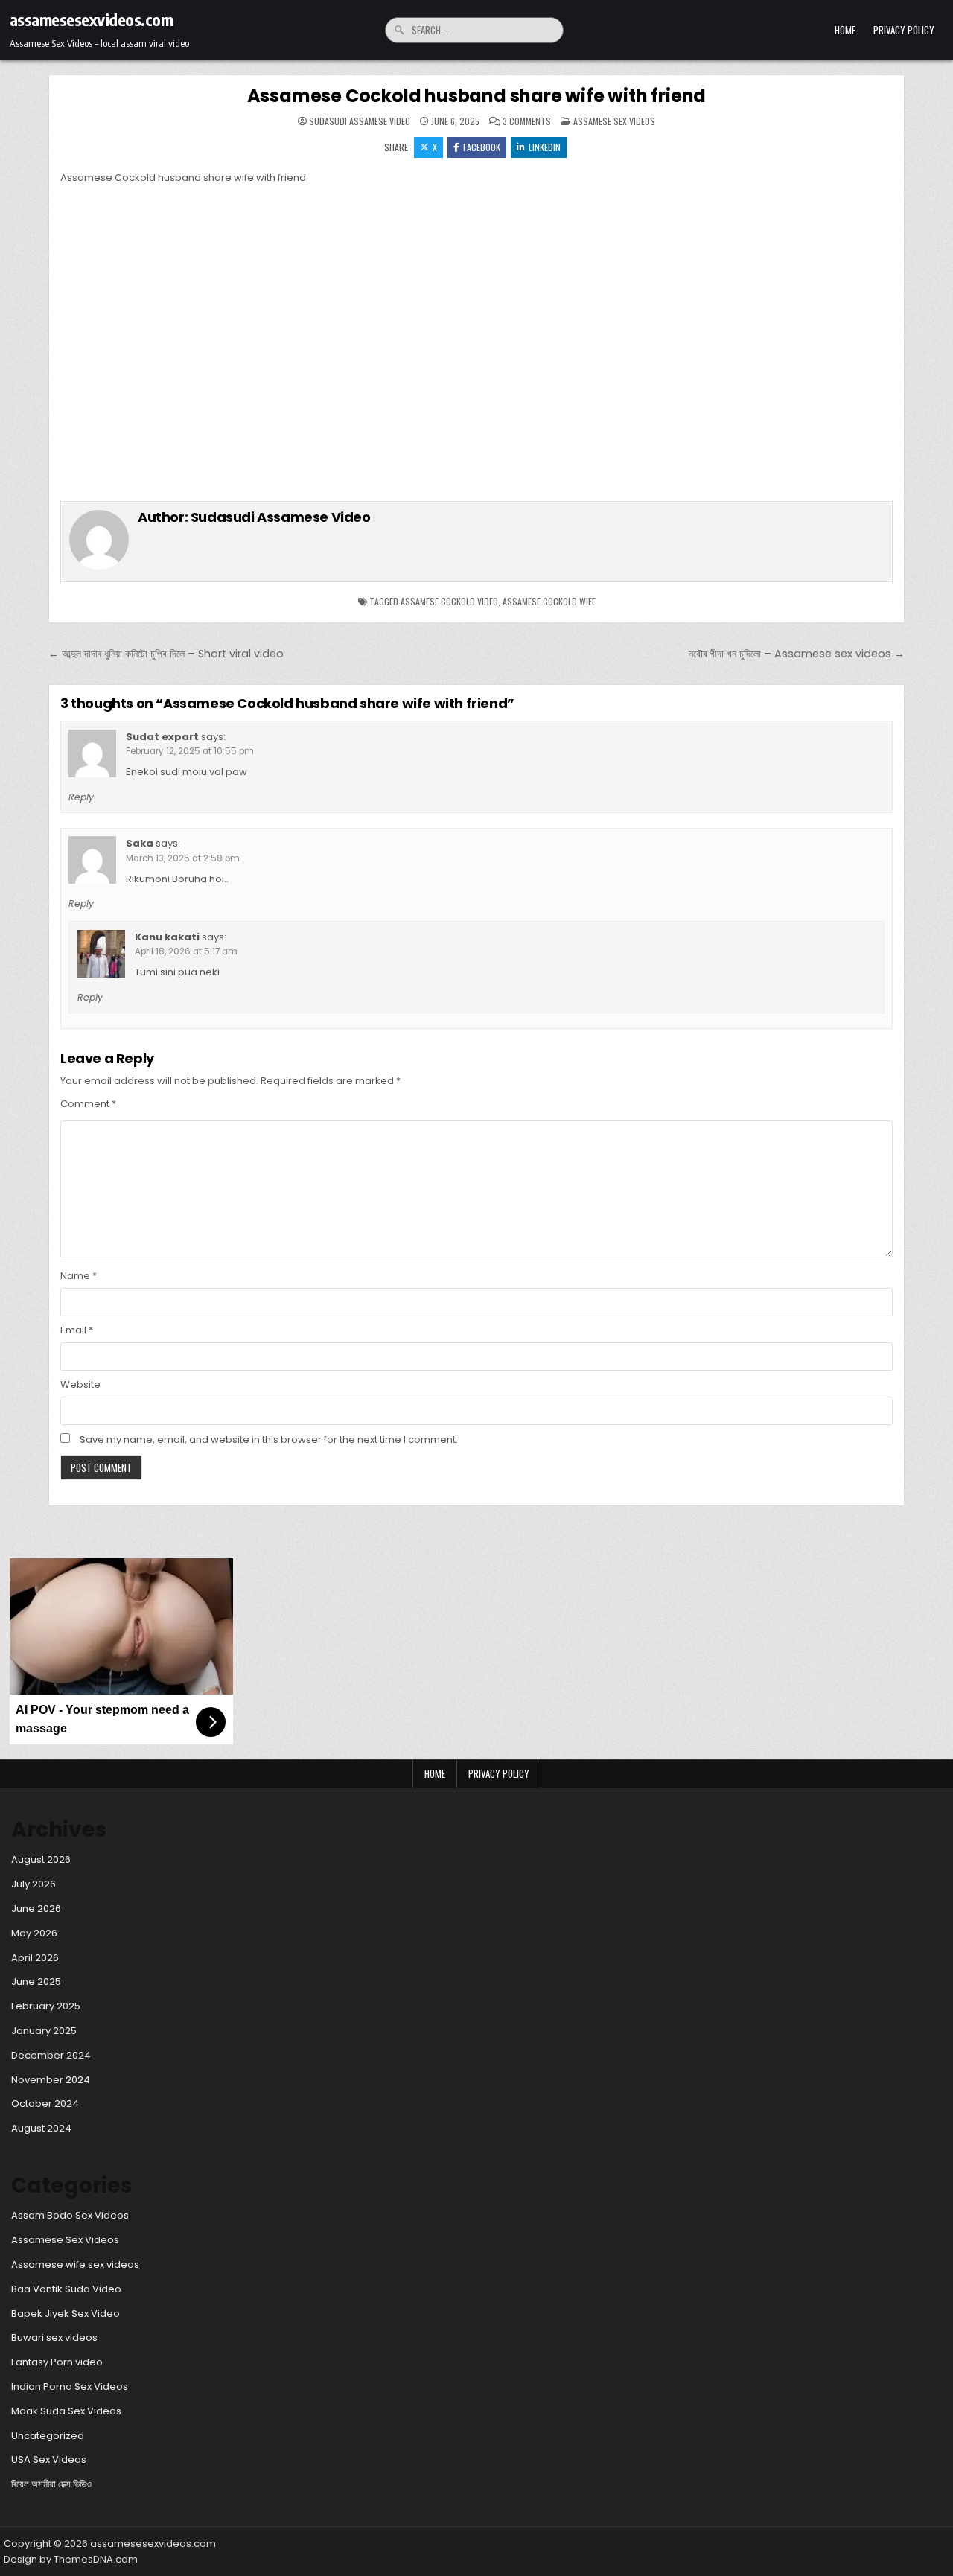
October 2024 (45, 2104)
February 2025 (46, 2006)
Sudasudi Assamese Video (360, 121)
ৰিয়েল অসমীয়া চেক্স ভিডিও (51, 2484)
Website (80, 1384)
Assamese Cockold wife (549, 601)
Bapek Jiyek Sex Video (66, 2314)
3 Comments (527, 121)
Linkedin (545, 147)
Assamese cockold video (449, 601)
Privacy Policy (904, 30)
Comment (88, 1104)
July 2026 (34, 1884)
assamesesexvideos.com (92, 19)
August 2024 (41, 2128)
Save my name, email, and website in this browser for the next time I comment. (269, 1440)
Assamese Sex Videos (614, 121)
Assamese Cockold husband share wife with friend (477, 96)
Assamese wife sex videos (75, 2264)
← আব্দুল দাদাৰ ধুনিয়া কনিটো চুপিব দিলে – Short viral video (166, 654)
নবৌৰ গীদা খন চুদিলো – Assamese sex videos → (797, 654)
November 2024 (51, 2080)
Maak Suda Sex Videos (66, 2411)
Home (845, 30)
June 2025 (36, 1982)
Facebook (482, 147)
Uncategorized (48, 2436)
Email (77, 1330)
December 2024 (51, 2055)
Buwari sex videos (54, 2337)
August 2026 (41, 1859)
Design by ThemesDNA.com (71, 2559)
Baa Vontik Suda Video (66, 2289)
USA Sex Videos (49, 2459)
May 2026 (34, 1933)
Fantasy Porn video (57, 2362)
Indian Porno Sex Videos (70, 2387)
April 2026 (35, 1958)
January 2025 (44, 2031)
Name (79, 1276)
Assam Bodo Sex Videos (70, 2215)
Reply (81, 797)
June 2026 (36, 1909)
